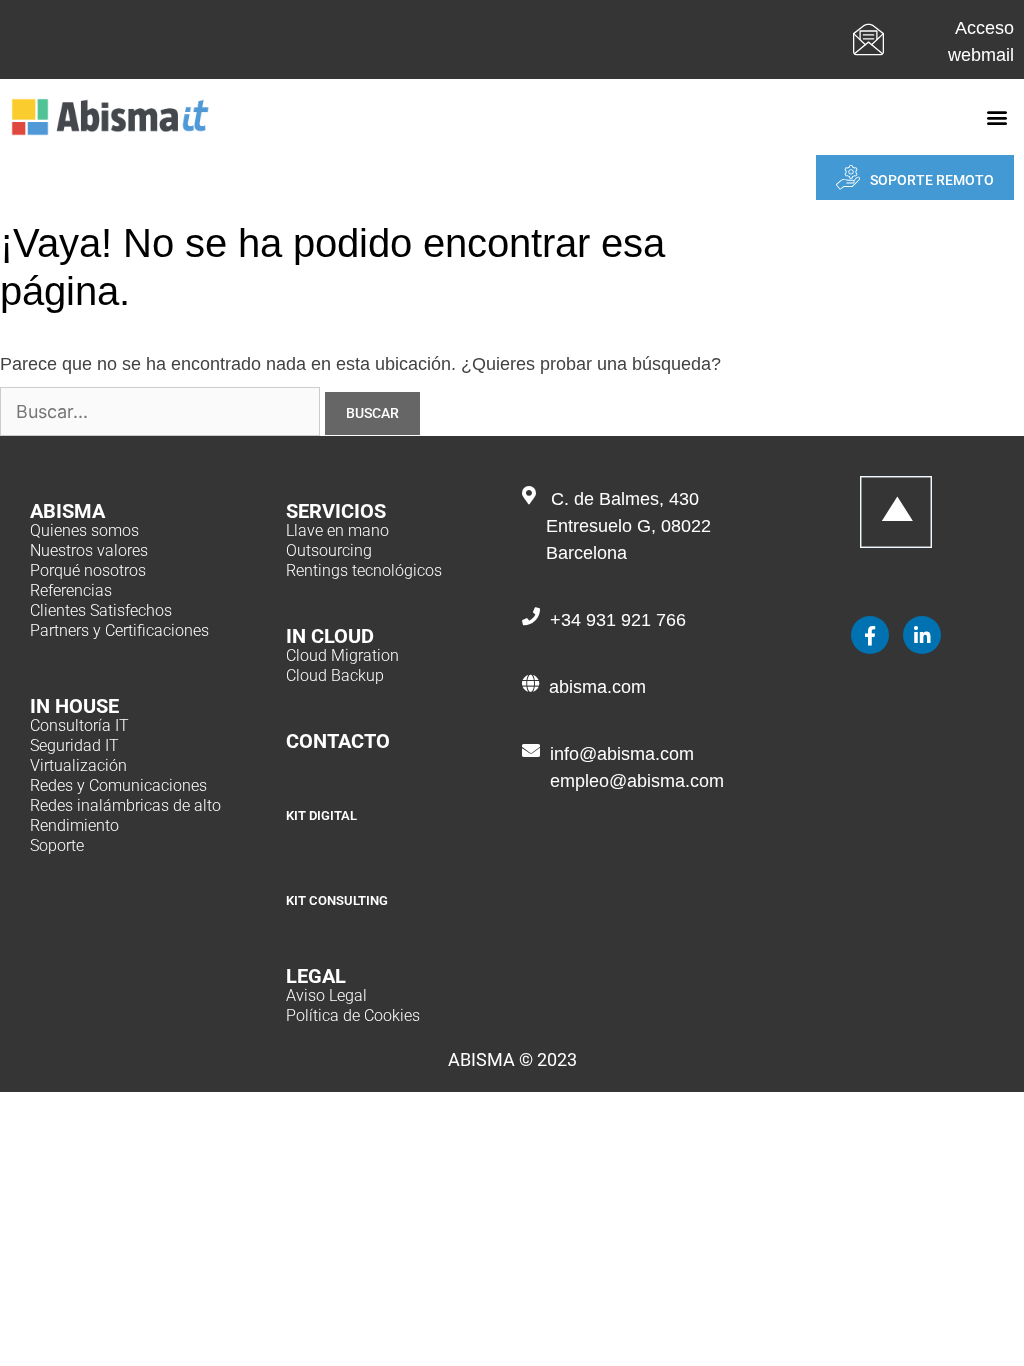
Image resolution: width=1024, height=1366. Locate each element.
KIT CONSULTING (337, 900)
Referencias (71, 590)
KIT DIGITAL (321, 815)
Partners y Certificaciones (119, 630)
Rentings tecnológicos (364, 570)
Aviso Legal (326, 995)
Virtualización (78, 765)
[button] (997, 117)
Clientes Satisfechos (101, 610)
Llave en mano (337, 530)
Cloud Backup (335, 675)
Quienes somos (84, 530)
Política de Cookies (353, 1015)
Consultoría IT (79, 725)
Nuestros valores (89, 550)
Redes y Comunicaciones (118, 785)
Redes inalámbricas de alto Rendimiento (125, 815)
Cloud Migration (342, 655)
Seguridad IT (74, 745)
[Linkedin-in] (922, 635)
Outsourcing (329, 550)
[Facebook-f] (870, 635)
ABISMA (67, 511)
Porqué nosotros (88, 570)
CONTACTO (338, 741)
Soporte (57, 845)
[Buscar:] (162, 412)
